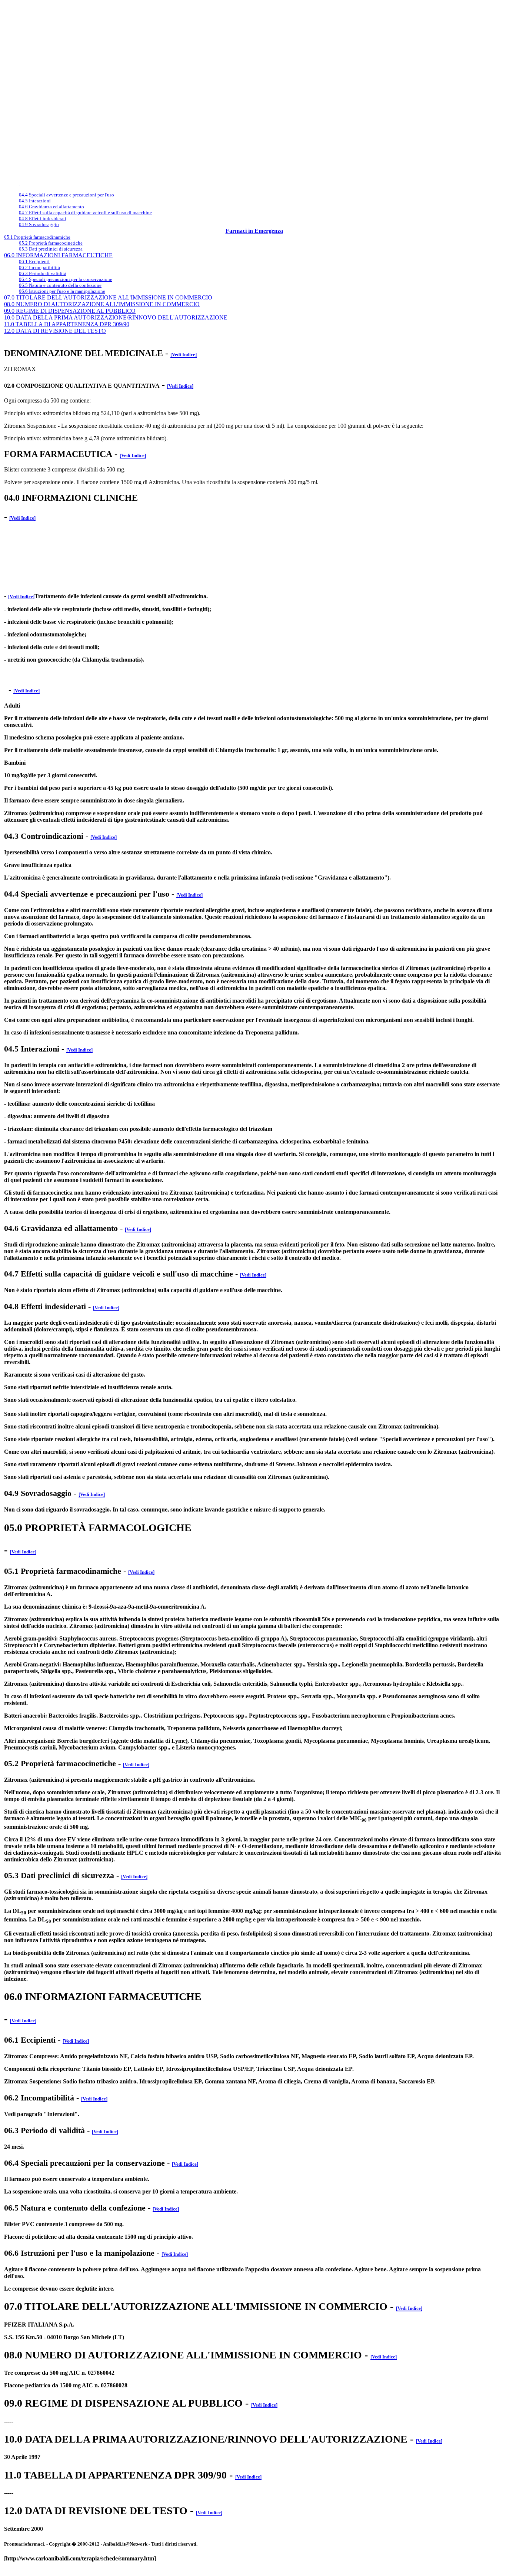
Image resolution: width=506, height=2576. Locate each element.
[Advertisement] (138, 6)
